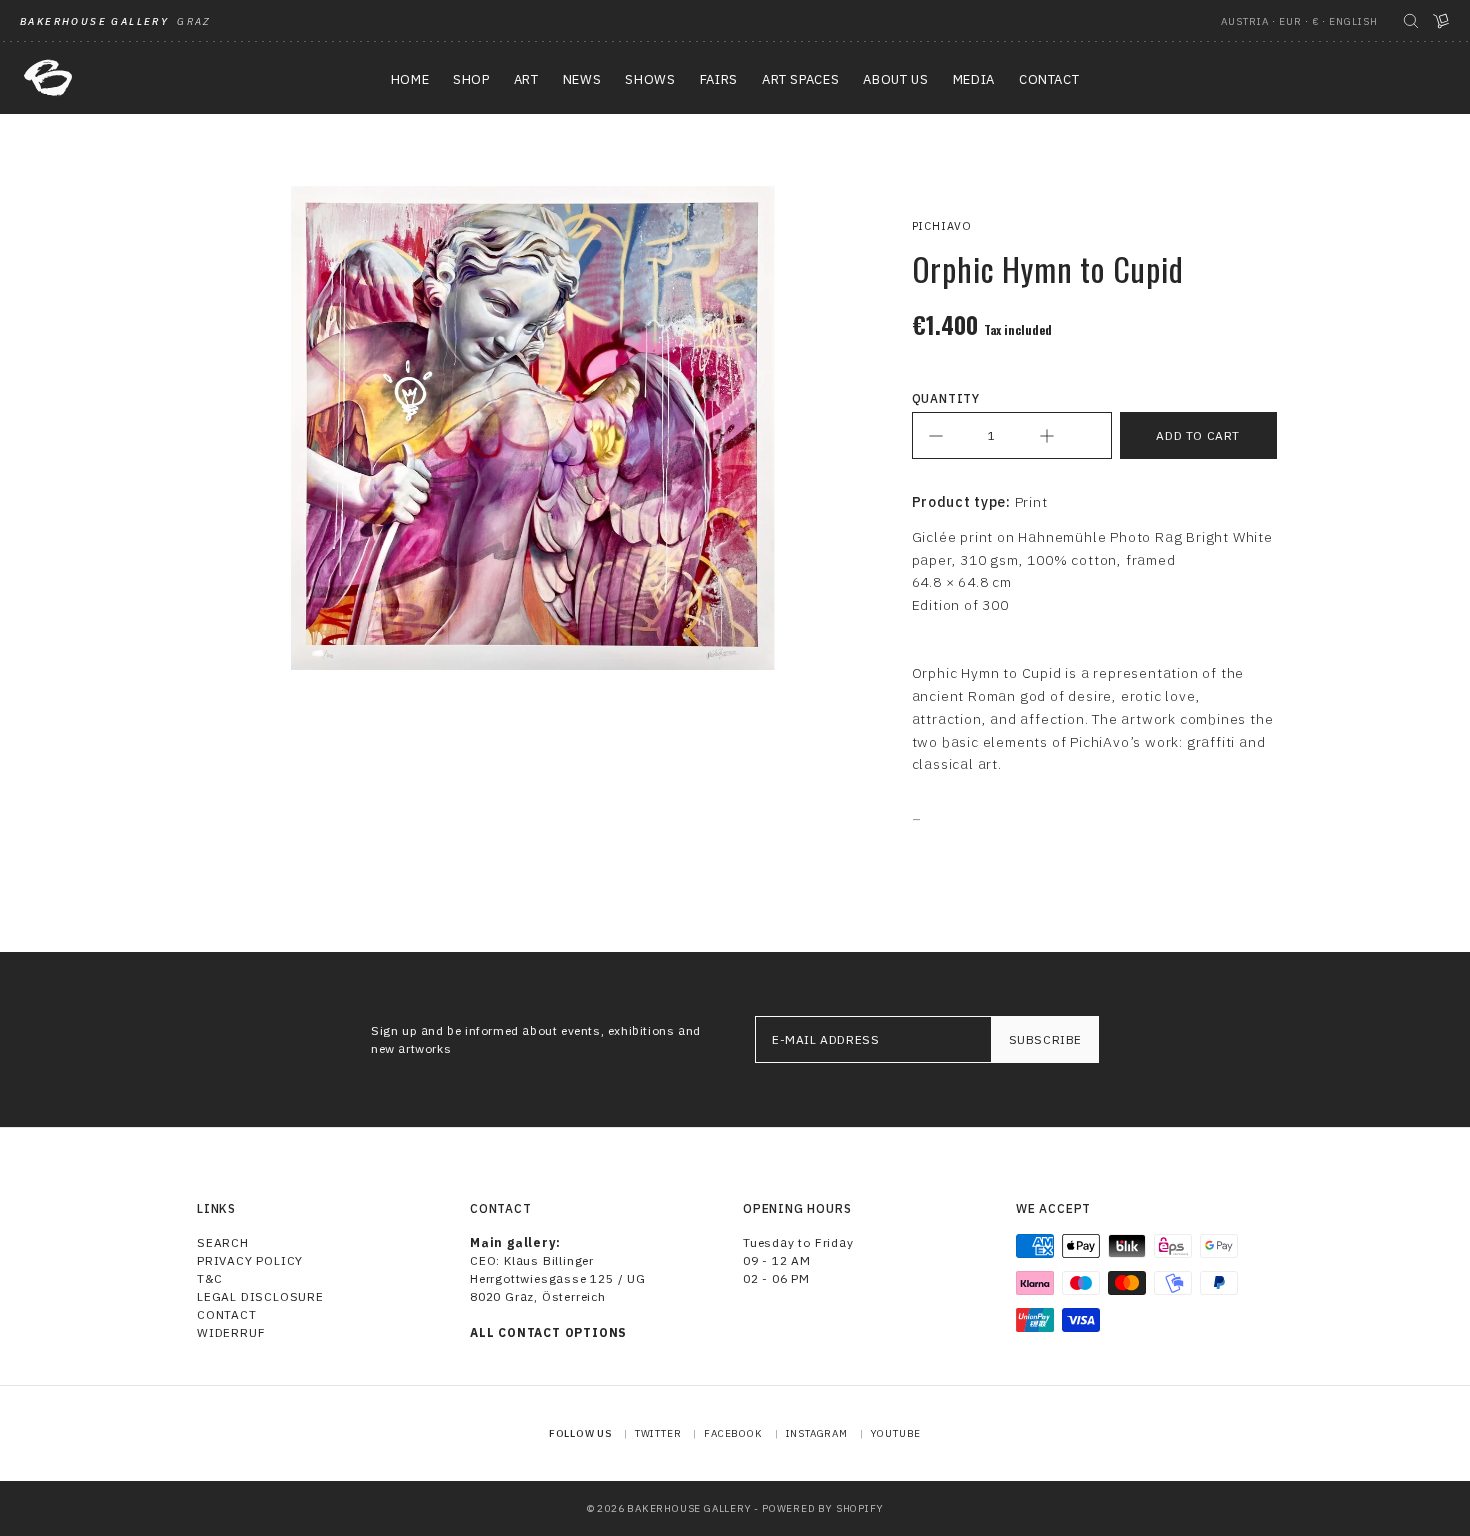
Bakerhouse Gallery (689, 1508)
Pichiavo (942, 226)
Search (223, 1242)
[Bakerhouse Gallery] (48, 78)
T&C (209, 1278)
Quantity (946, 398)
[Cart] (1441, 21)
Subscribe (1045, 1039)
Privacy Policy (250, 1260)
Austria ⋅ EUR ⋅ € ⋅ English (1299, 21)
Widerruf (231, 1332)
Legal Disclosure (260, 1296)
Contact (227, 1314)
